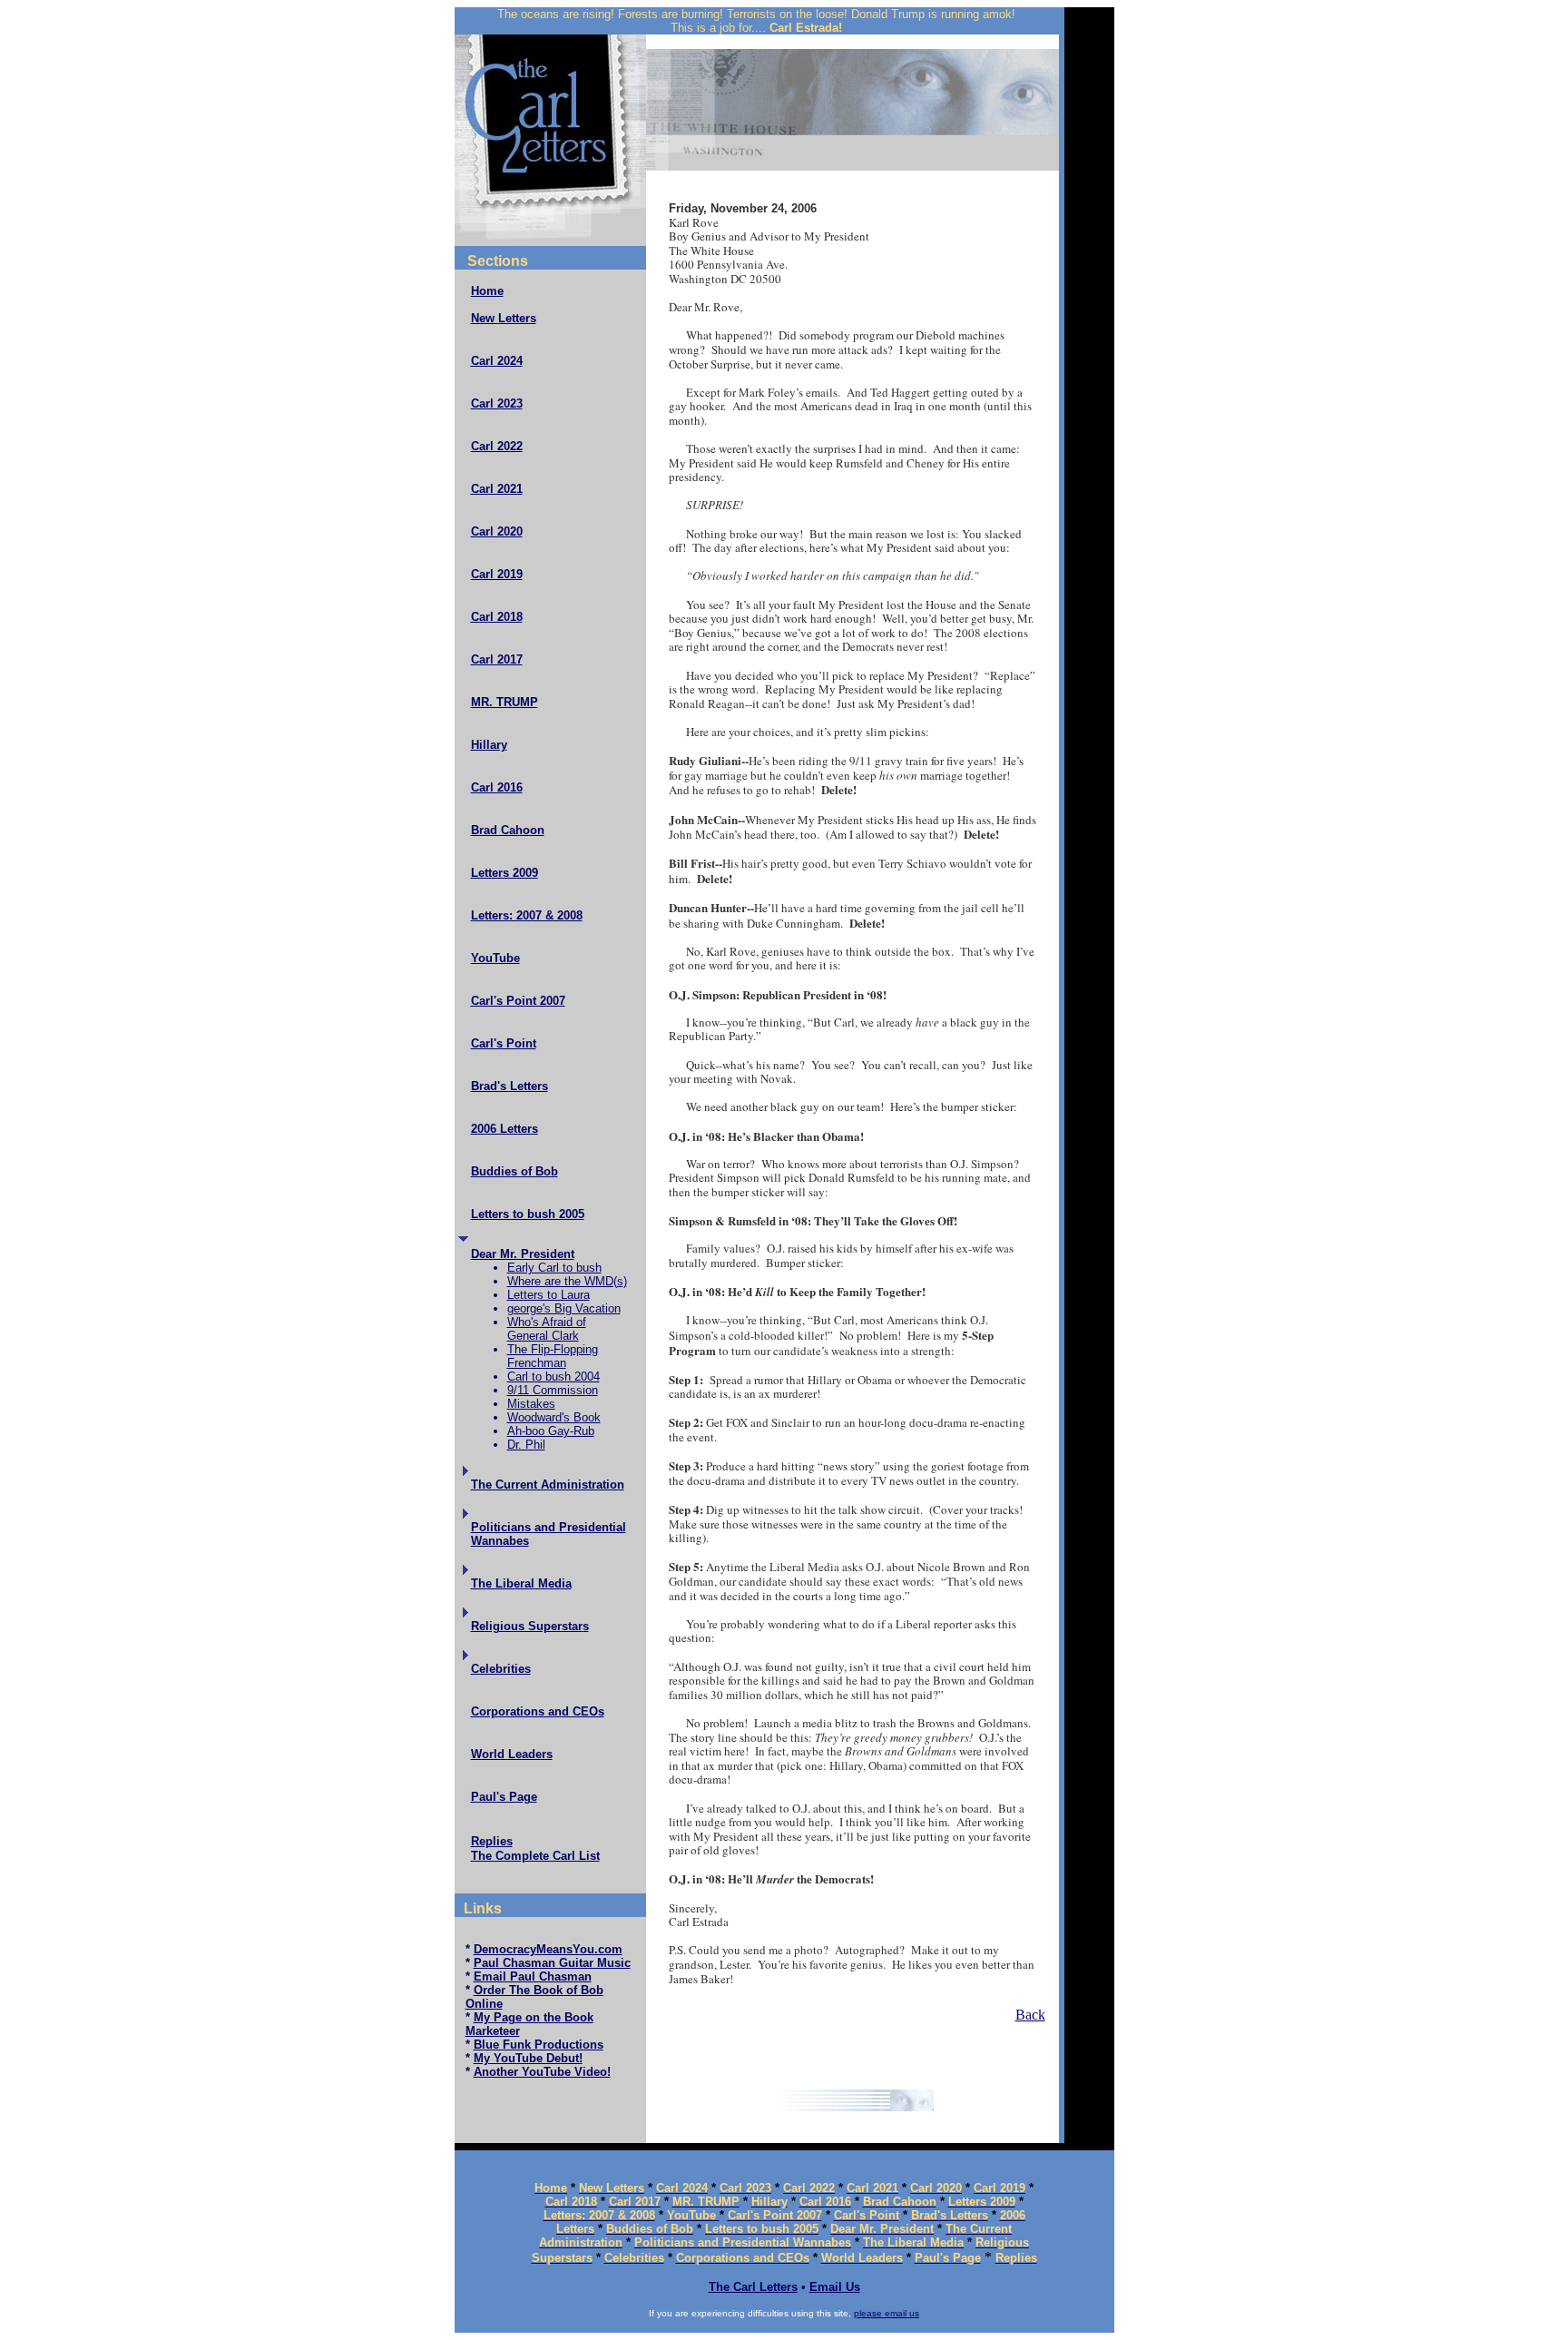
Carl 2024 (497, 361)
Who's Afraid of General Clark (547, 1329)
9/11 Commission (553, 1390)
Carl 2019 (497, 574)
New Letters (504, 318)
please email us (887, 2313)
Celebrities (501, 1669)
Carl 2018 (497, 617)
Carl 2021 (497, 489)
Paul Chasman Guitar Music (552, 1963)
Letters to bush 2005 (528, 1214)
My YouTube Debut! (528, 2058)
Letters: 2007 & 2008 (527, 915)
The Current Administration (548, 1485)
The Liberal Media (521, 1583)
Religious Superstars (530, 1626)
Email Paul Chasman (533, 1976)
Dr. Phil (526, 1445)
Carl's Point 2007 (518, 1001)
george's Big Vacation (564, 1308)
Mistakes (531, 1404)
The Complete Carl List (535, 1856)
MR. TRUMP (505, 702)
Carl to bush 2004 (554, 1376)
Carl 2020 (497, 531)
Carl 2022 (497, 446)
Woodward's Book (554, 1417)
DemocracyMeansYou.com (548, 1949)
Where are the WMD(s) (567, 1281)
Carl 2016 (497, 787)
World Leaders (512, 1754)
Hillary (489, 745)
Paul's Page (504, 1797)
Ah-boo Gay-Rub (551, 1431)
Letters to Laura (549, 1295)
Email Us (835, 2287)
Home (487, 291)
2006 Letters (505, 1129)
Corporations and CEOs (538, 1711)
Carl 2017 (497, 659)
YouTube (495, 958)
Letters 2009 (505, 873)
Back (1030, 2015)
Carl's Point (504, 1043)
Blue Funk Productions (539, 2045)
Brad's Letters (510, 1086)
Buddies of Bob (514, 1171)
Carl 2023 (497, 403)
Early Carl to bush (554, 1268)
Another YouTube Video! (542, 2072)
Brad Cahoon (508, 830)
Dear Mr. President (523, 1254)
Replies (492, 1841)
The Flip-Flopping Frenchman (553, 1356)
